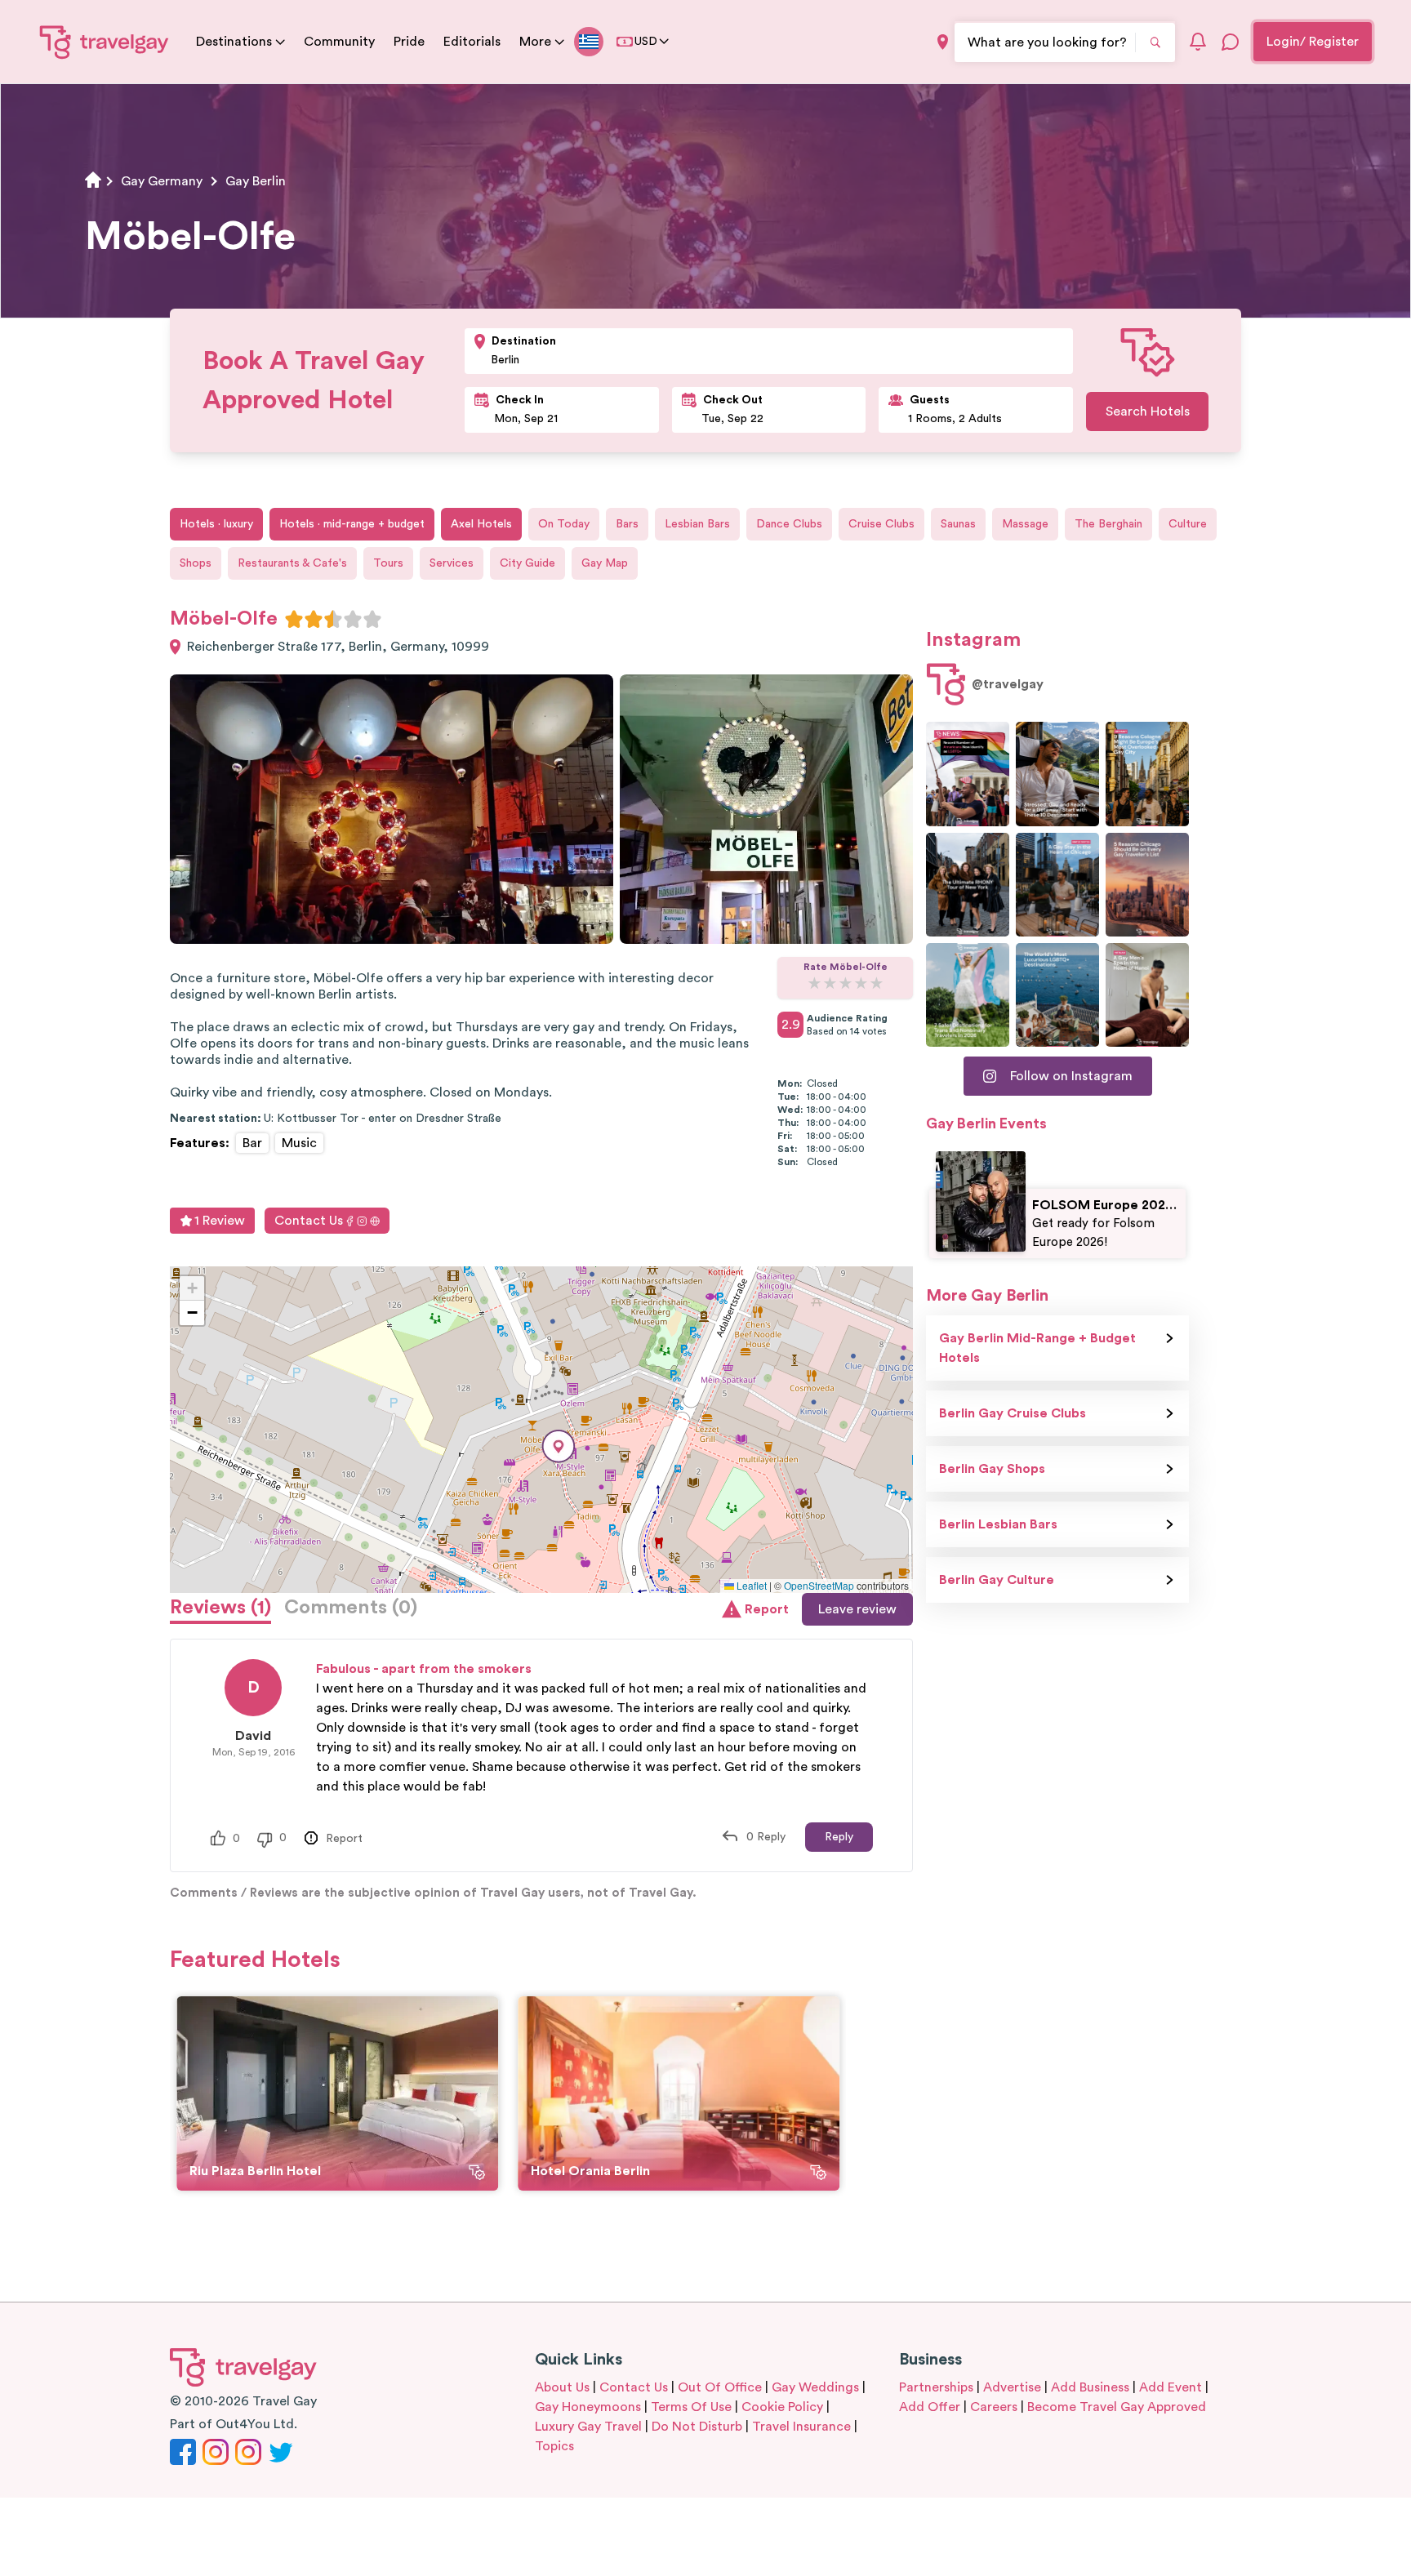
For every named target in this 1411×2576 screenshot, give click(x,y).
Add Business (1090, 2387)
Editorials (472, 42)
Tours (388, 563)
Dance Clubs (789, 524)
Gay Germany (162, 181)
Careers (994, 2407)
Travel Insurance (801, 2427)
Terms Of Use (691, 2407)
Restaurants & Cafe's (292, 563)
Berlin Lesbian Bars (998, 1524)
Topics (554, 2446)
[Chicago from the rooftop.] (1057, 885)
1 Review (220, 1221)
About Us (562, 2387)
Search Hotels (1148, 412)
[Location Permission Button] (943, 42)
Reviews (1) (220, 1608)
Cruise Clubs (881, 524)
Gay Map (605, 563)
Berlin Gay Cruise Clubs (1013, 1413)
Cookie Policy (782, 2407)
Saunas (958, 524)
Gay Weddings (815, 2387)
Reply (839, 1837)
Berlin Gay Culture (997, 1580)
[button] (559, 1446)
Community (339, 42)
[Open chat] (1231, 42)
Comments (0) (351, 1608)
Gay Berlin (256, 181)
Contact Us (309, 1221)
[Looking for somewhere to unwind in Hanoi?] (1147, 995)
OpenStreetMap (819, 1585)
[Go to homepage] (105, 42)
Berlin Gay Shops (992, 1469)
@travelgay (1008, 684)
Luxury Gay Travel (588, 2427)
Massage (1025, 524)
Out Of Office (720, 2387)
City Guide (527, 563)
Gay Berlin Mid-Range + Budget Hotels (1037, 1348)
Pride (409, 42)
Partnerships (936, 2387)
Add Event (1171, 2387)
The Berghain (1108, 524)
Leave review (857, 1609)
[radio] (294, 619)
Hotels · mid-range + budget (352, 524)
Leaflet (750, 1585)
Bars (627, 524)
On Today (564, 524)
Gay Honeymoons (588, 2407)
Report (767, 1609)
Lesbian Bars (697, 524)
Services (452, 563)
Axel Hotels (481, 524)
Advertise (1012, 2387)
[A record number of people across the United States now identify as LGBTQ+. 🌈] (968, 774)
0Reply (766, 1837)
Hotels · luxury (216, 524)
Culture (1188, 524)
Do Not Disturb (697, 2427)
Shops (196, 563)
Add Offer (930, 2407)
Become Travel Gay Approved (1117, 2407)
